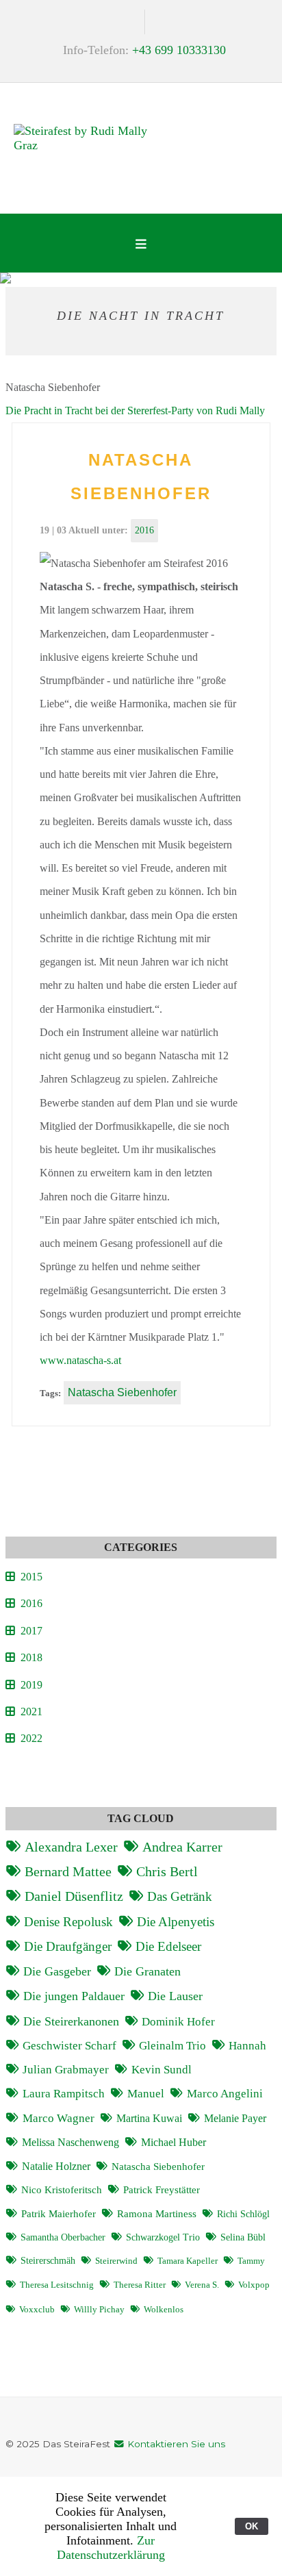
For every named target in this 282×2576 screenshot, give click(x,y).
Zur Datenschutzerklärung (111, 2548)
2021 (31, 1712)
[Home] (82, 141)
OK (252, 2526)
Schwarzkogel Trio (163, 2237)
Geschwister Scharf (69, 2046)
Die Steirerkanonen (71, 2021)
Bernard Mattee (68, 1871)
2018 (31, 1657)
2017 (31, 1631)
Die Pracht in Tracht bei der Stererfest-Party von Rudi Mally (135, 411)
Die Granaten (148, 1971)
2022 (31, 1738)
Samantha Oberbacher (63, 2237)
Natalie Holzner (56, 2166)
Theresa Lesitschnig (57, 2285)
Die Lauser (175, 1996)
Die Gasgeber (57, 1971)
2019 (31, 1685)
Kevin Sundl (162, 2070)
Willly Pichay (99, 2310)
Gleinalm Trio (172, 2046)
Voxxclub (37, 2310)
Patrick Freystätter (162, 2190)
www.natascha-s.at (80, 1360)
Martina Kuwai (149, 2118)
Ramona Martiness (157, 2214)
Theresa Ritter (140, 2285)
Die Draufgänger (68, 1946)
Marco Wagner (59, 2118)
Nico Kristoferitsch (62, 2190)
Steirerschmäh (48, 2260)
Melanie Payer (235, 2118)
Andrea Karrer (182, 1847)
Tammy (251, 2261)
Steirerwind (116, 2261)
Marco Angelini (225, 2094)
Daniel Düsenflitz (74, 1896)
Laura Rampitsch (64, 2094)
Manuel (146, 2094)
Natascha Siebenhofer (122, 1392)
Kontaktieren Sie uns (175, 2444)
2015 (31, 1577)
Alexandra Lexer (71, 1847)
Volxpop (254, 2285)
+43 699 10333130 (179, 50)
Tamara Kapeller (188, 2261)
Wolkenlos (164, 2310)
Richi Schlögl (243, 2214)
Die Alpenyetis (176, 1922)
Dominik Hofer (178, 2022)
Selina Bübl (243, 2237)
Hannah (247, 2046)
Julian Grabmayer (66, 2070)
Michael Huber (174, 2142)
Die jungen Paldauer (74, 1996)
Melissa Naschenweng (70, 2142)
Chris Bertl (167, 1871)
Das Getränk (180, 1896)
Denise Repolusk (68, 1922)
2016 (144, 530)
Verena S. (202, 2285)
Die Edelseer (168, 1946)
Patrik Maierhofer (59, 2214)
